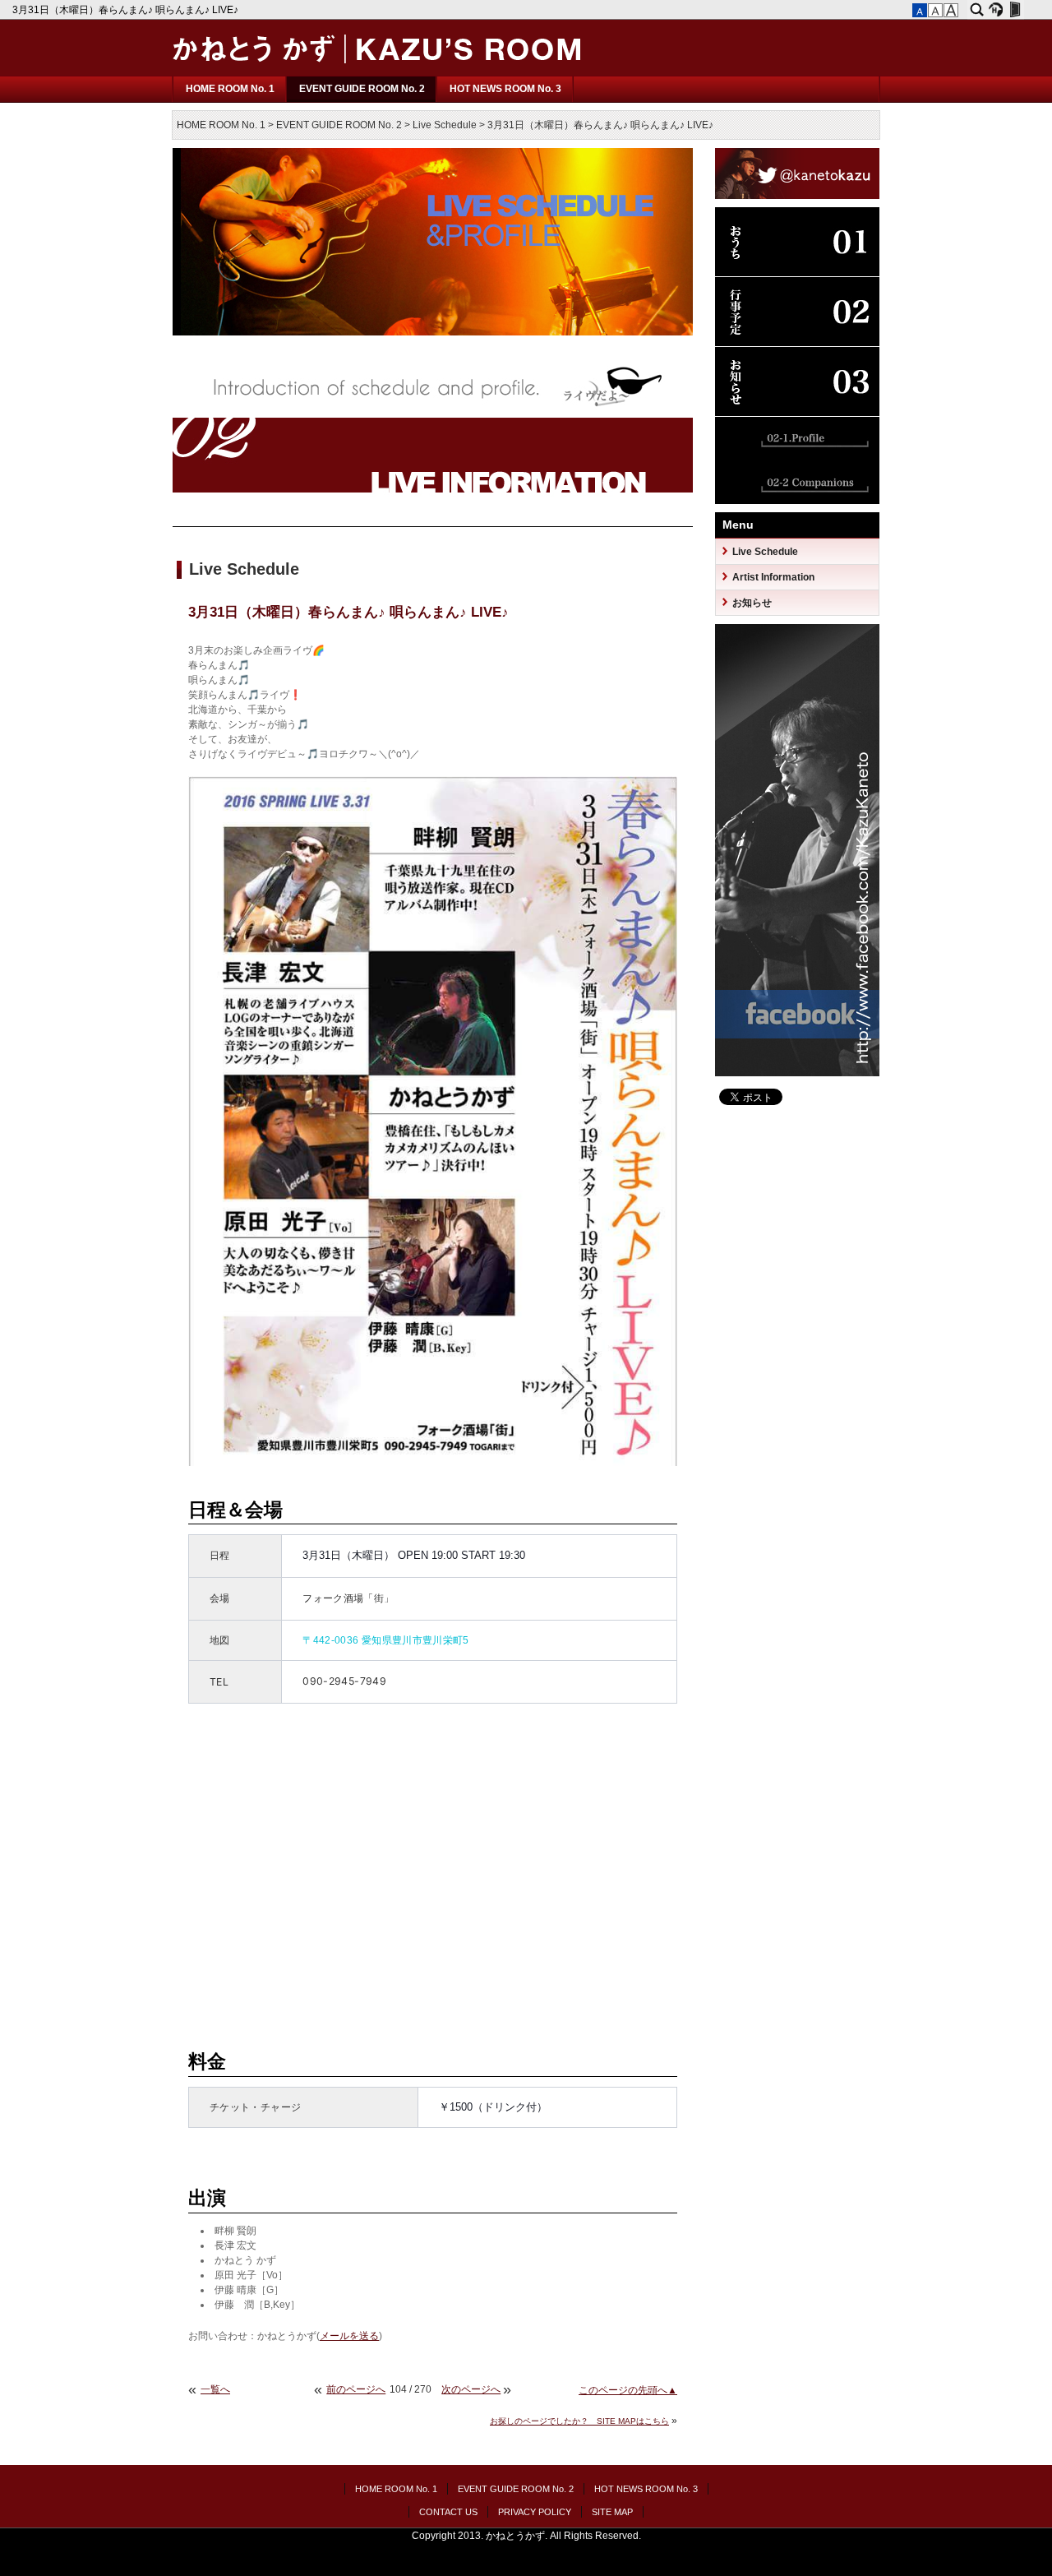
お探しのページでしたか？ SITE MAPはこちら (579, 2421)
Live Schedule (445, 125)
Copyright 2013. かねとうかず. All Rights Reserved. (526, 2536)
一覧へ (215, 2389)
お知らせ (752, 603)
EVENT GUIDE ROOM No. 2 (362, 89)
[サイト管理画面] (1015, 10)
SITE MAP (612, 2512)
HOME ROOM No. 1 (230, 89)
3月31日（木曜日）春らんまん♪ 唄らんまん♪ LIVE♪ (127, 10)
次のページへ (471, 2389)
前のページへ (356, 2389)
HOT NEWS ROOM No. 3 (505, 89)
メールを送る (349, 2336)
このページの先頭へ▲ (628, 2390)
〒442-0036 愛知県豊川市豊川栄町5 (386, 1640)
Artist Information (773, 577)
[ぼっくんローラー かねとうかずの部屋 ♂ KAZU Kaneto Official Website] (378, 72)
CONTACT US (448, 2512)
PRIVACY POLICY (535, 2512)
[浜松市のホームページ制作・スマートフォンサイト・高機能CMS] (996, 10)
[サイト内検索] (977, 10)
